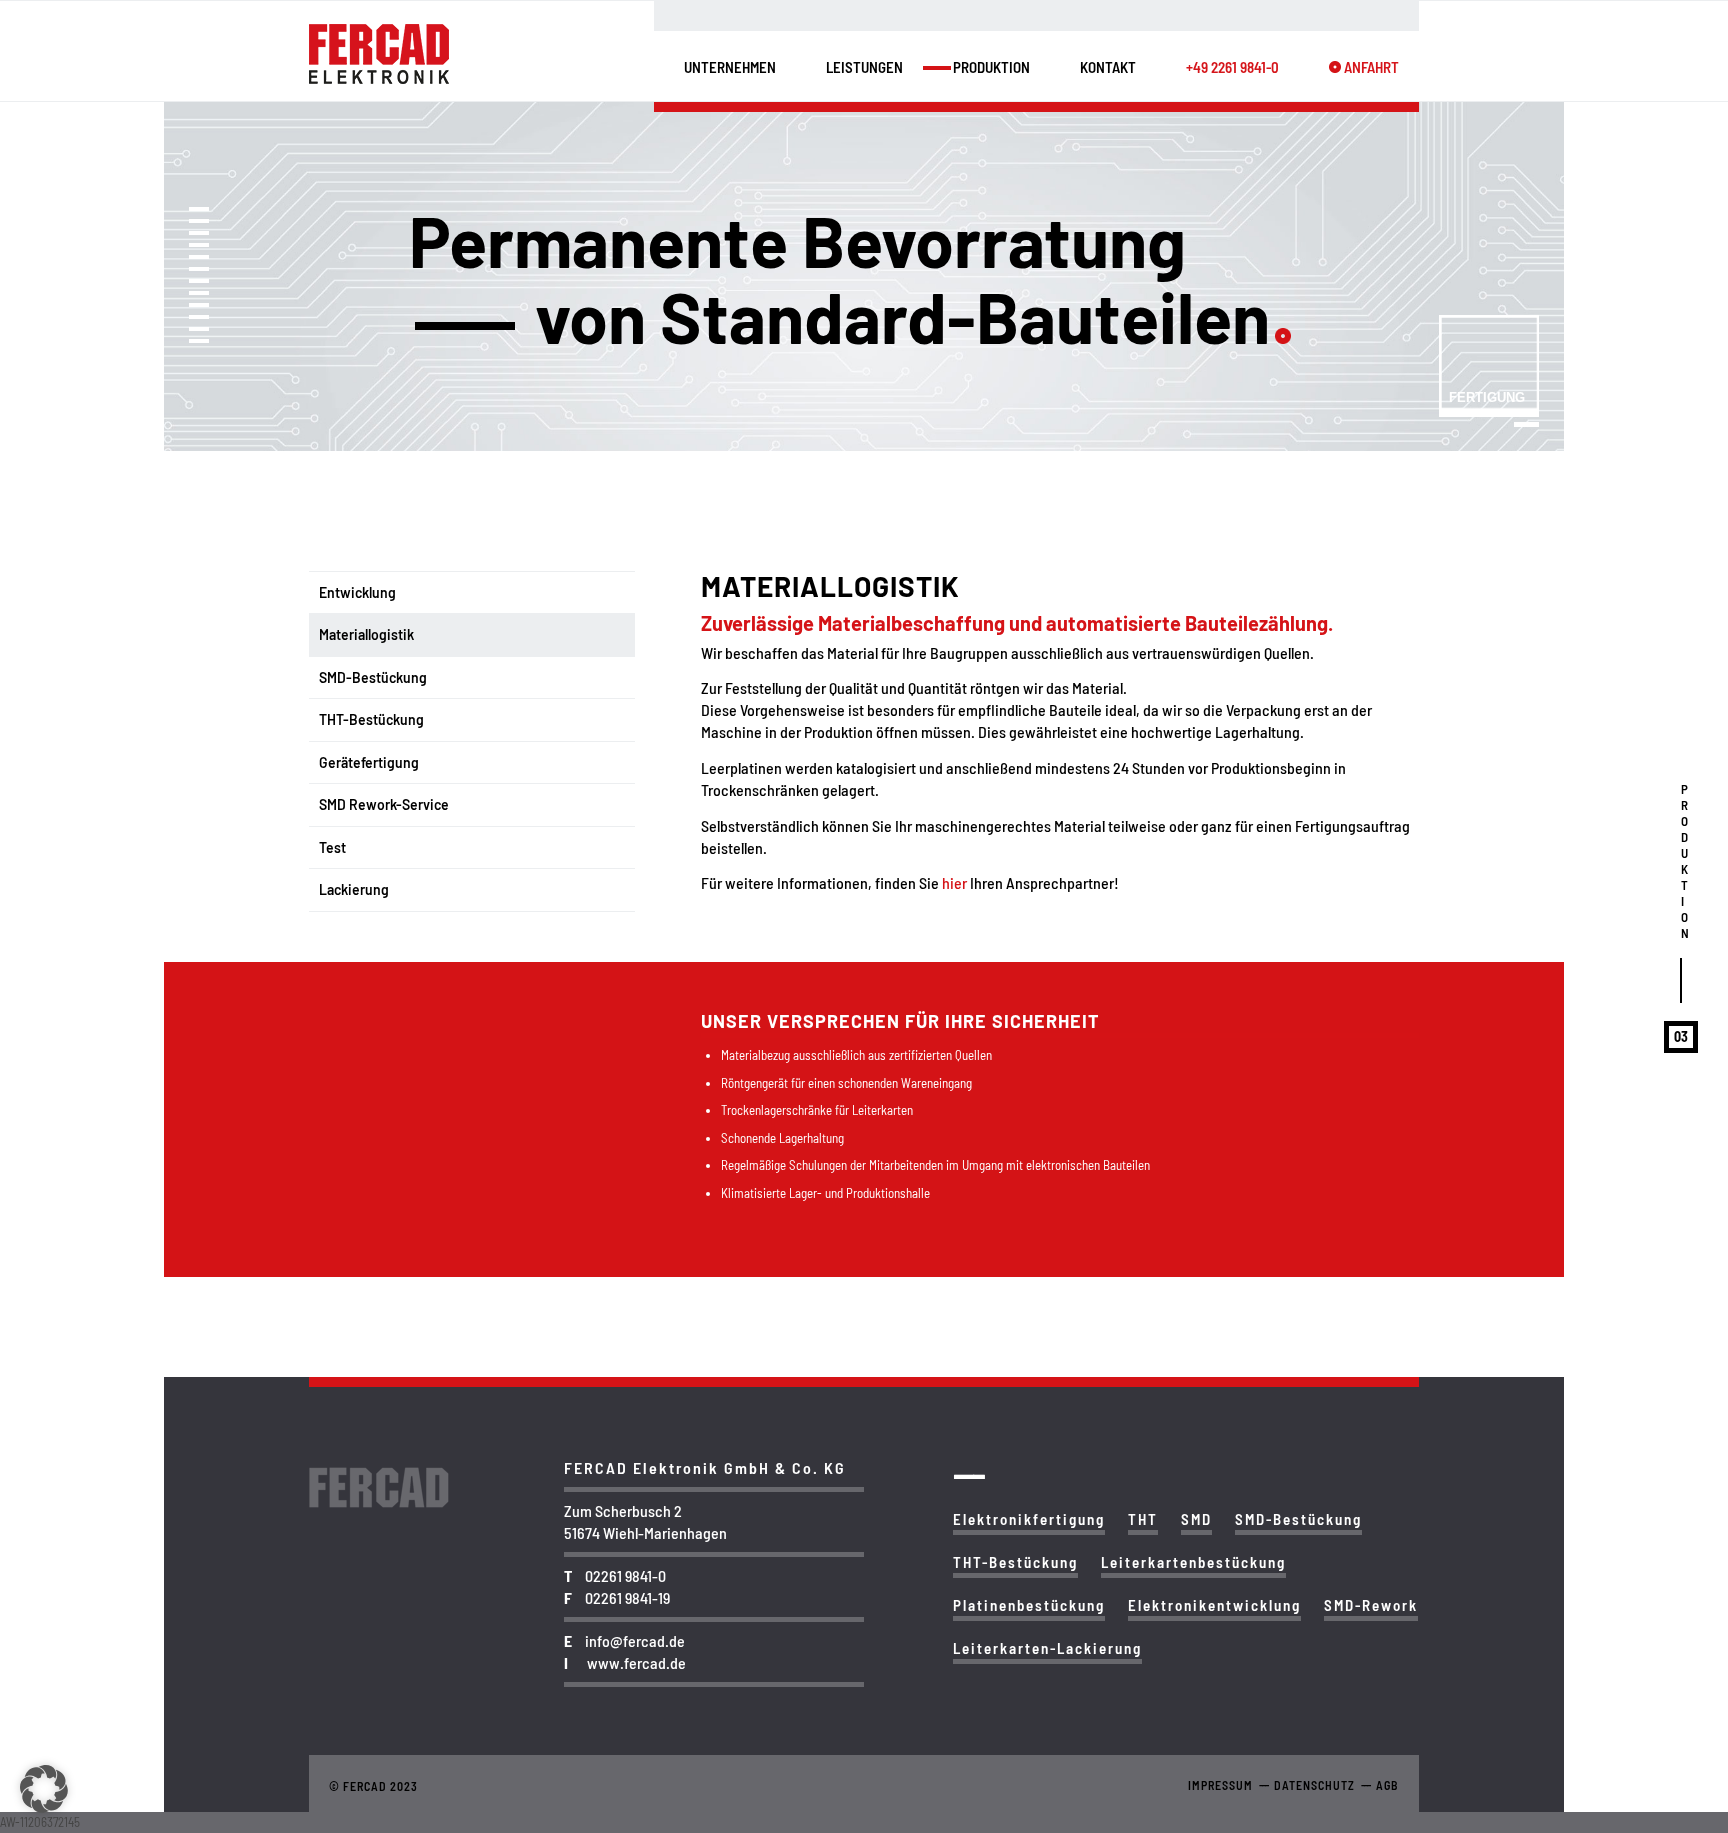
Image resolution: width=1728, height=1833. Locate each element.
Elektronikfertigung (1029, 1519)
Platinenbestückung (1029, 1605)
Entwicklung (357, 592)
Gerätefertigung (369, 762)
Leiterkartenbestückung (1193, 1562)
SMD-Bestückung (373, 677)
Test (332, 847)
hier (956, 882)
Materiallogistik (366, 634)
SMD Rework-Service (384, 804)
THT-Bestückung (371, 719)
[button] (44, 1789)
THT (1143, 1519)
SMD (1196, 1519)
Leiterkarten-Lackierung (1047, 1648)
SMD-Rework (1371, 1605)
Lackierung (354, 889)
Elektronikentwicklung (1214, 1605)
